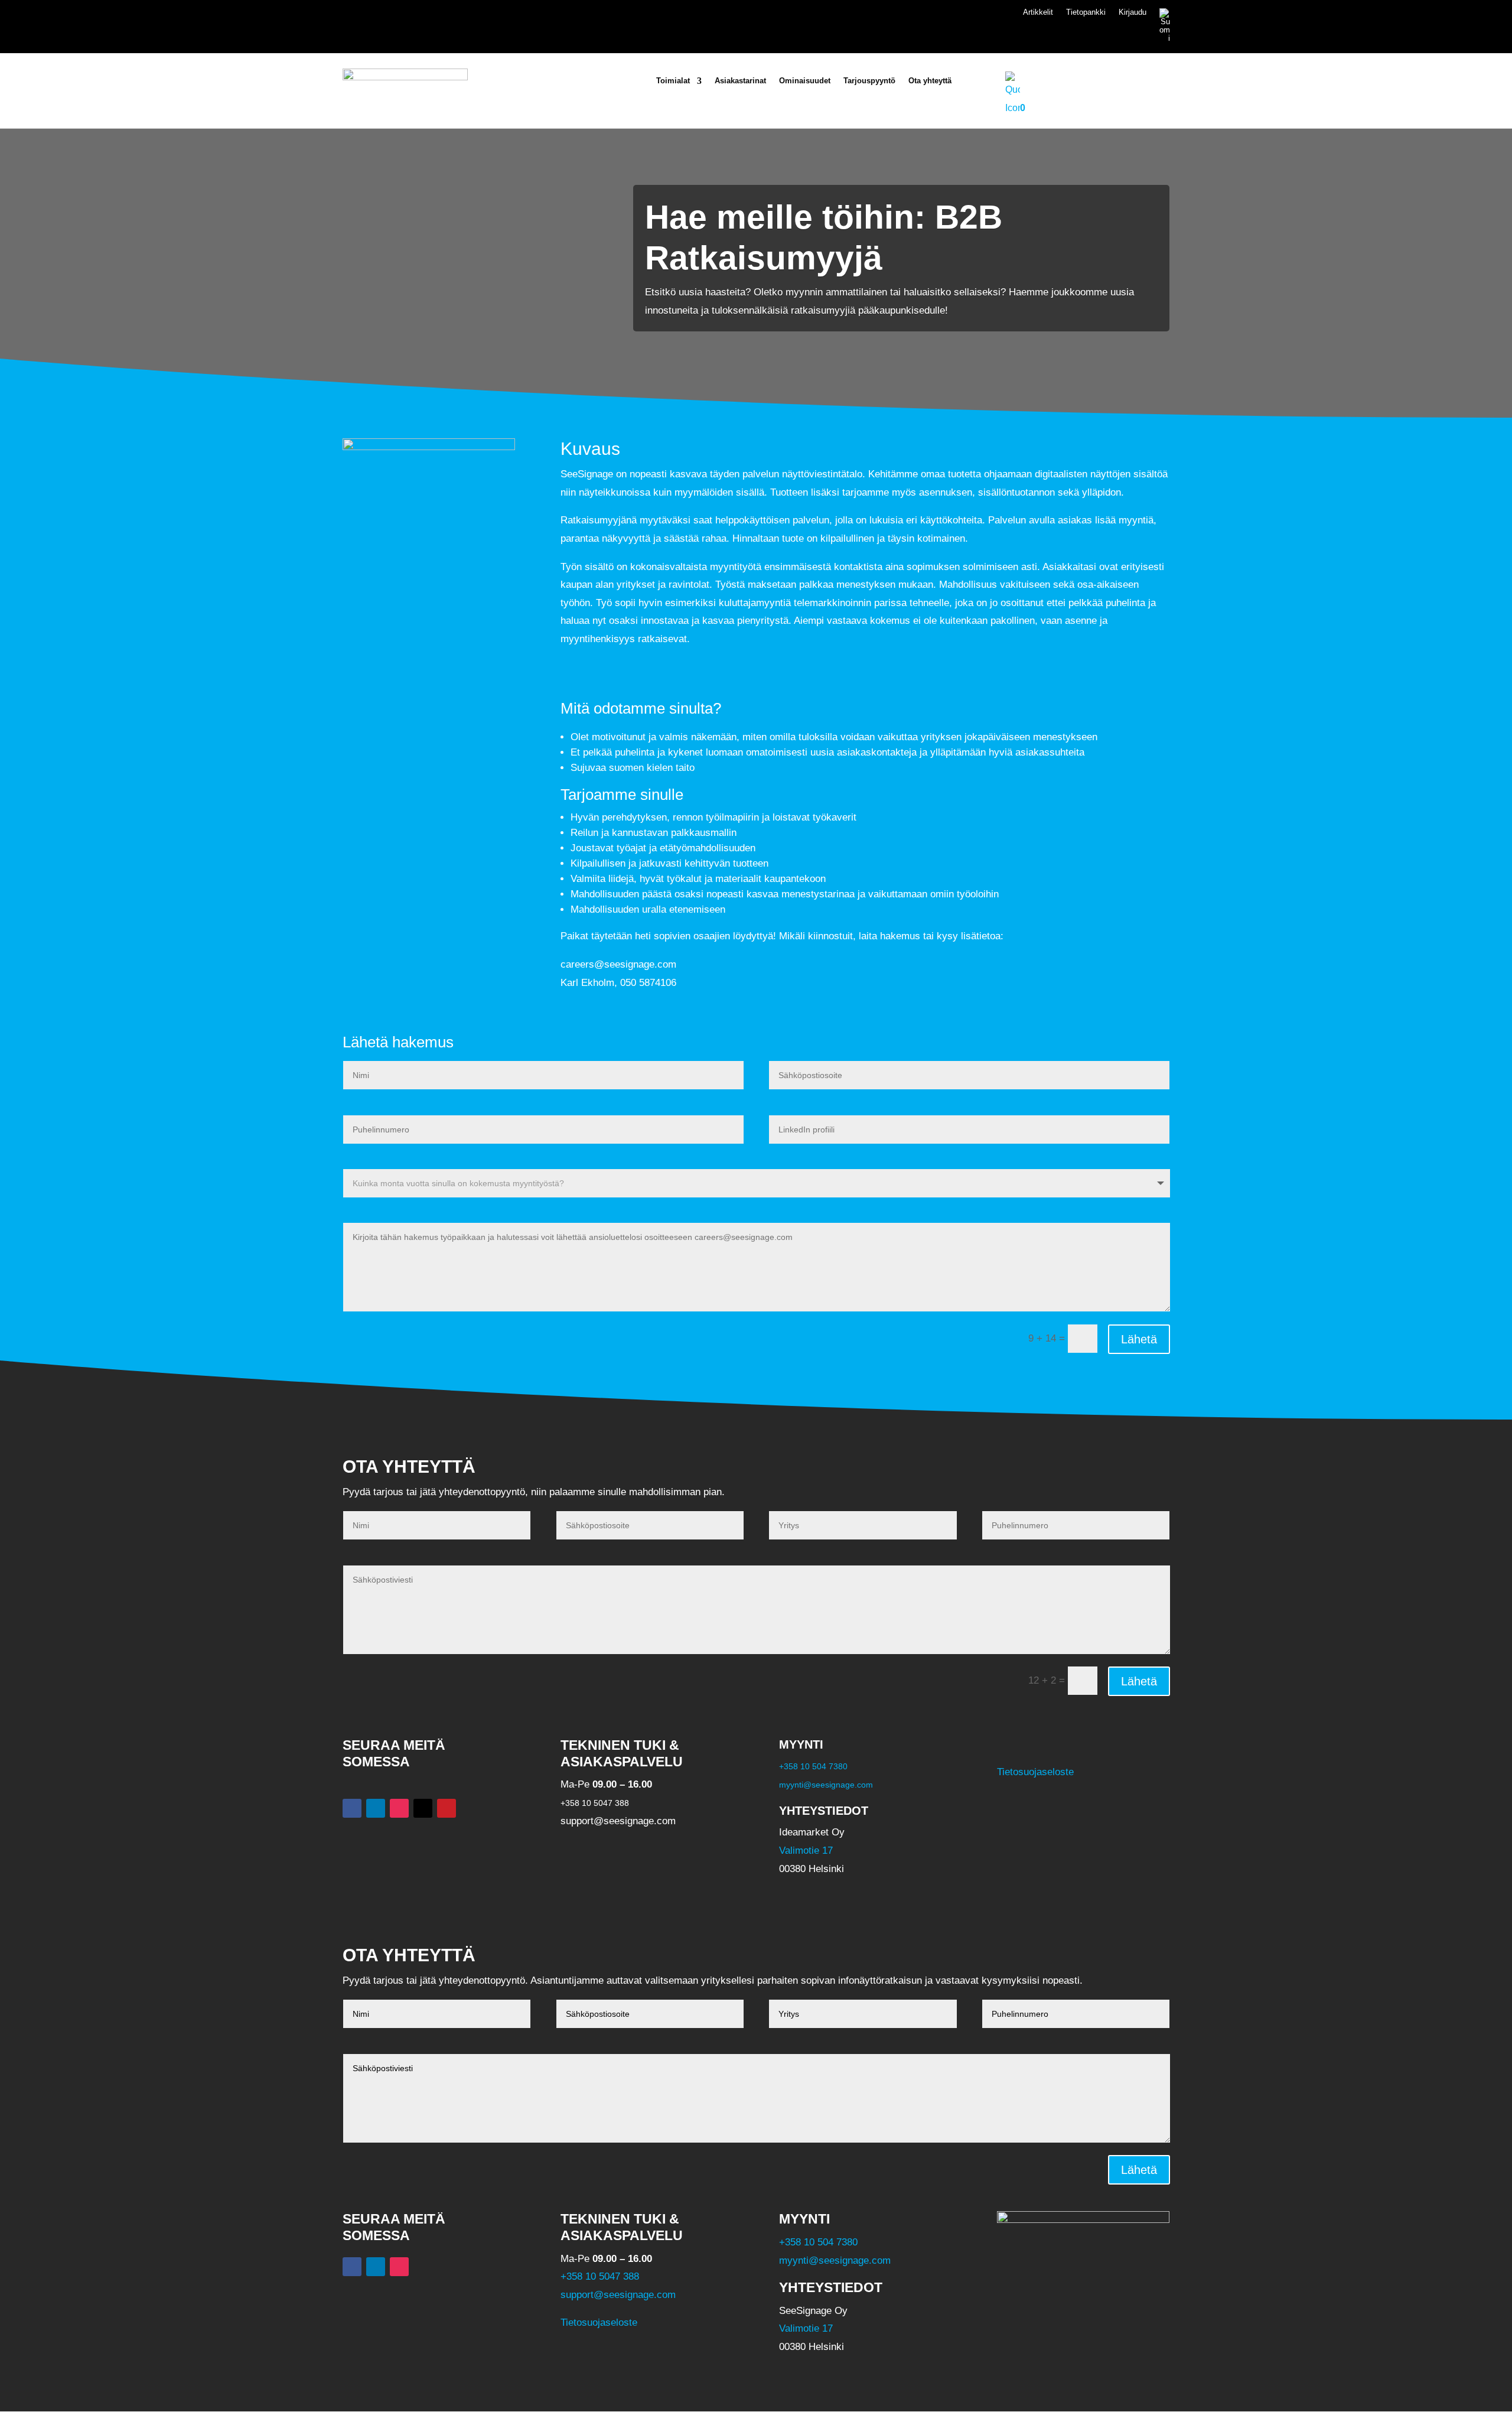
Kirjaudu (1133, 12)
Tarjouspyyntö (869, 81)
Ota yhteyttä (930, 81)
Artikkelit (1038, 12)
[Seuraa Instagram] (399, 1808)
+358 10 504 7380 (813, 1766)
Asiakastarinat (740, 81)
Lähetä (1139, 1339)
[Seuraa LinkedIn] (376, 1808)
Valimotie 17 (806, 1850)
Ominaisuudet (805, 81)
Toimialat (673, 81)
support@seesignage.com (618, 2295)
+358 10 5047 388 (600, 2276)
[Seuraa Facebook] (352, 1808)
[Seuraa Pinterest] (447, 1808)
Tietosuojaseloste (1035, 1772)
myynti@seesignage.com (826, 1785)
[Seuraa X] (423, 1808)
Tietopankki (1086, 12)
